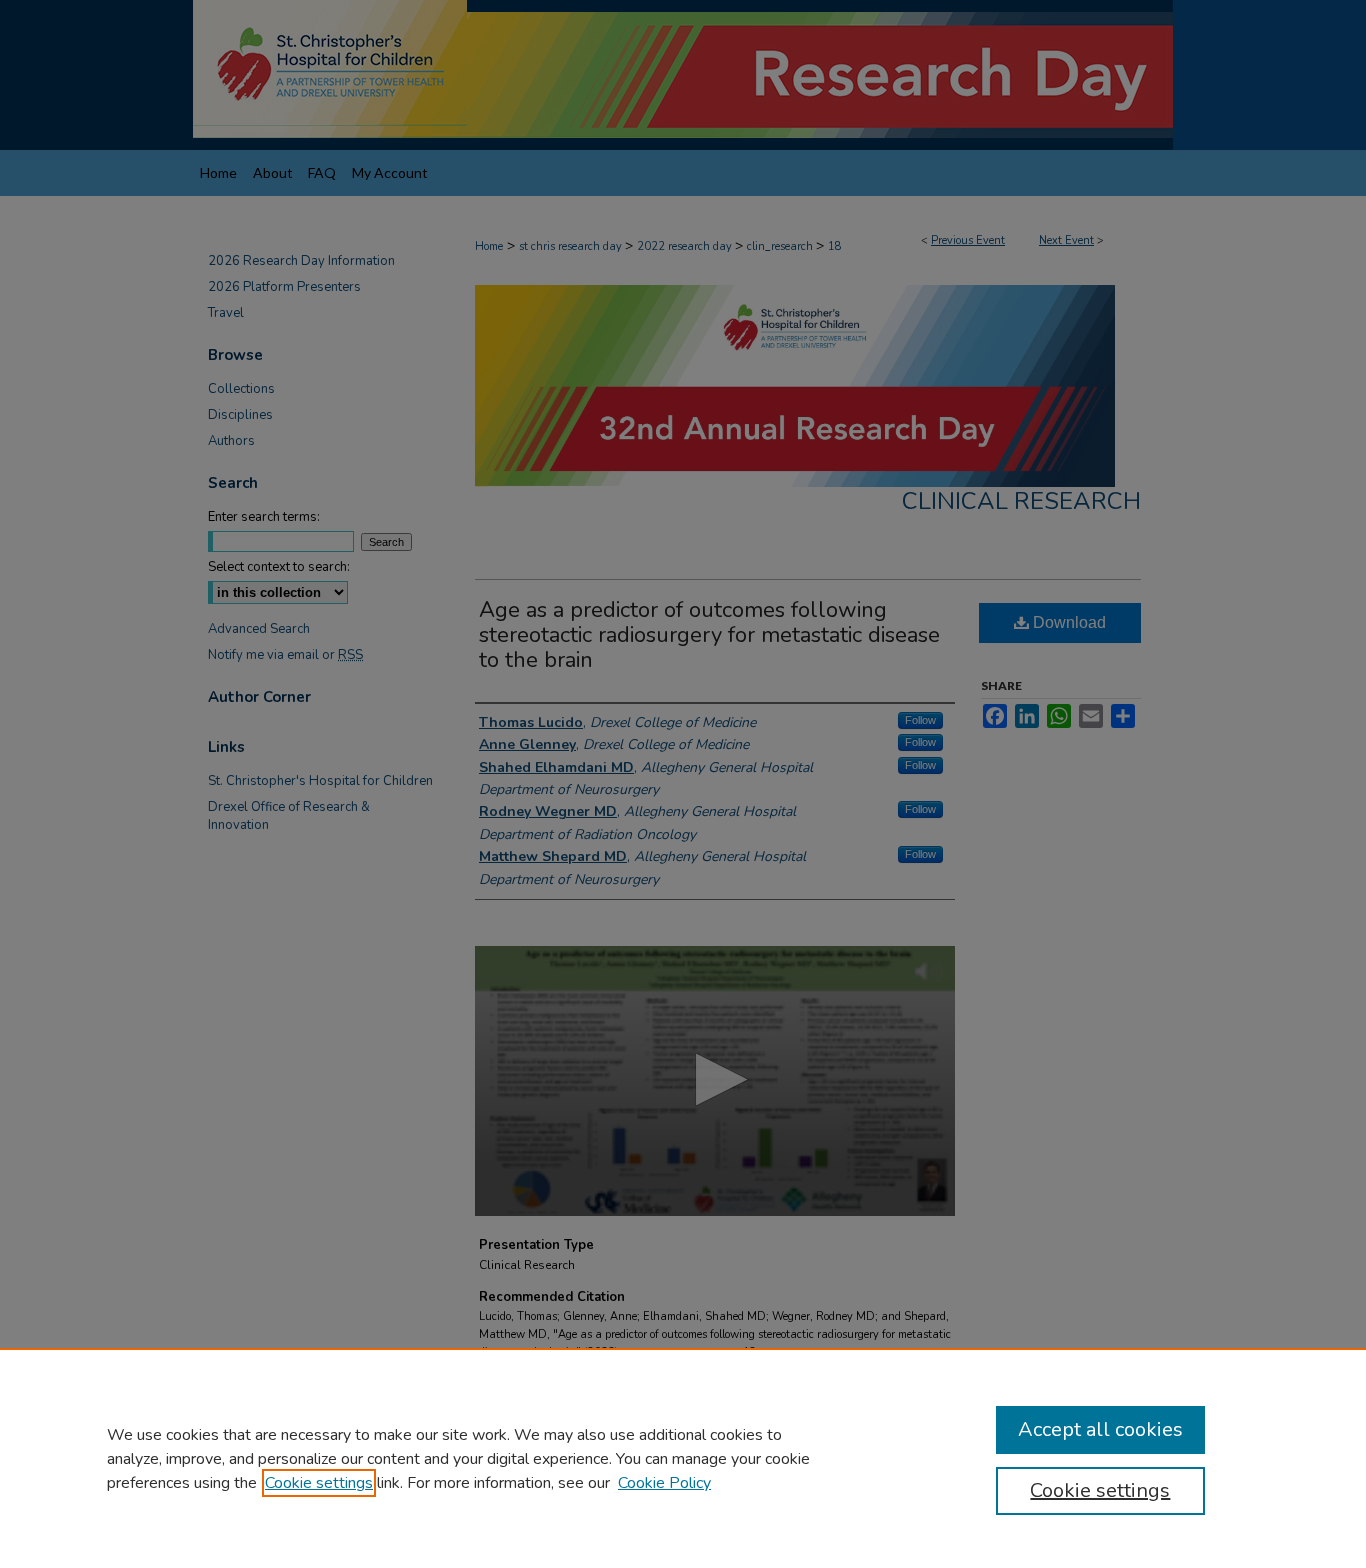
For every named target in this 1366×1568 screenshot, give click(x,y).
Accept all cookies (1100, 1429)
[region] (683, 1458)
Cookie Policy (664, 1483)
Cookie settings (319, 1483)
